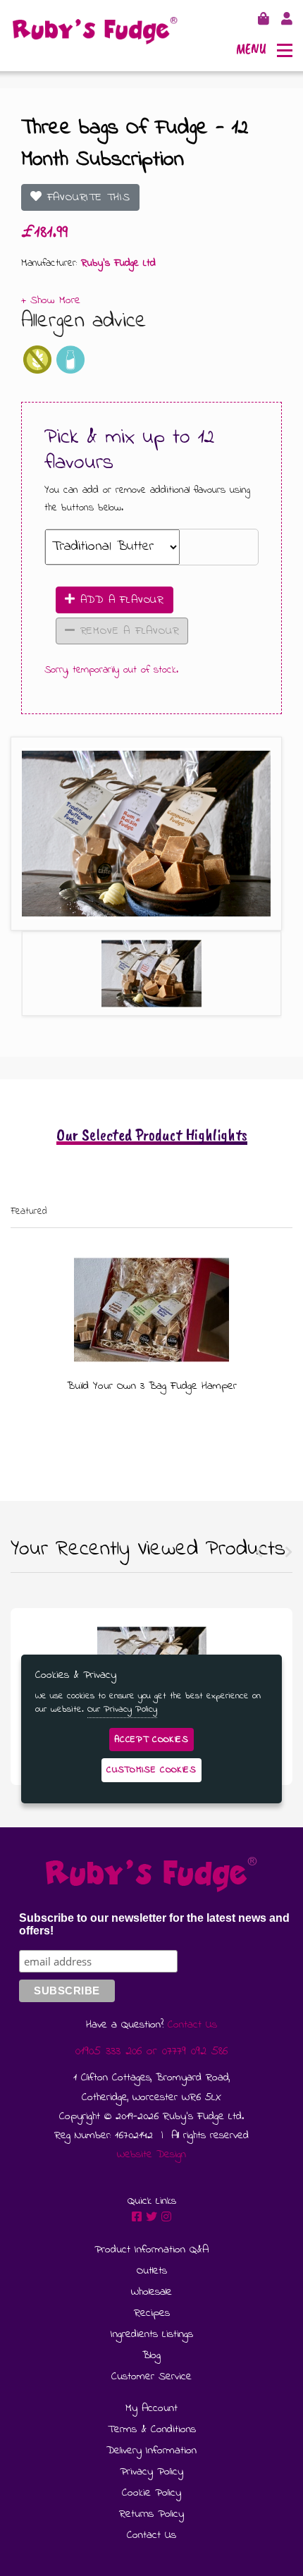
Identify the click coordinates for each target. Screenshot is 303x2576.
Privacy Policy (151, 2472)
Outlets (152, 2271)
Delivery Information (151, 2451)
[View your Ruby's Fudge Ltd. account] (287, 20)
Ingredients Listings (152, 2334)
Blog (151, 2355)
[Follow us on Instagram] (166, 2218)
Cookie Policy (151, 2493)
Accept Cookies (151, 1740)
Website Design (151, 2154)
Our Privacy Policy (122, 1709)
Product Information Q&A (151, 2250)
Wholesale (151, 2292)
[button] (51, 300)
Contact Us (192, 2025)
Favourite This (86, 197)
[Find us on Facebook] (137, 2218)
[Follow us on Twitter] (151, 2218)
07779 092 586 (195, 2051)
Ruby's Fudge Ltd (118, 263)
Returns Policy (151, 2514)
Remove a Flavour (128, 631)
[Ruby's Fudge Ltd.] (95, 31)
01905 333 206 (109, 2051)
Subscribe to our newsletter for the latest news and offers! (154, 1924)
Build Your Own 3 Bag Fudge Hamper (152, 1386)
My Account (151, 2408)
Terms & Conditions (152, 2429)
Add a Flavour (120, 600)
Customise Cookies (151, 1770)
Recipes (152, 2313)
